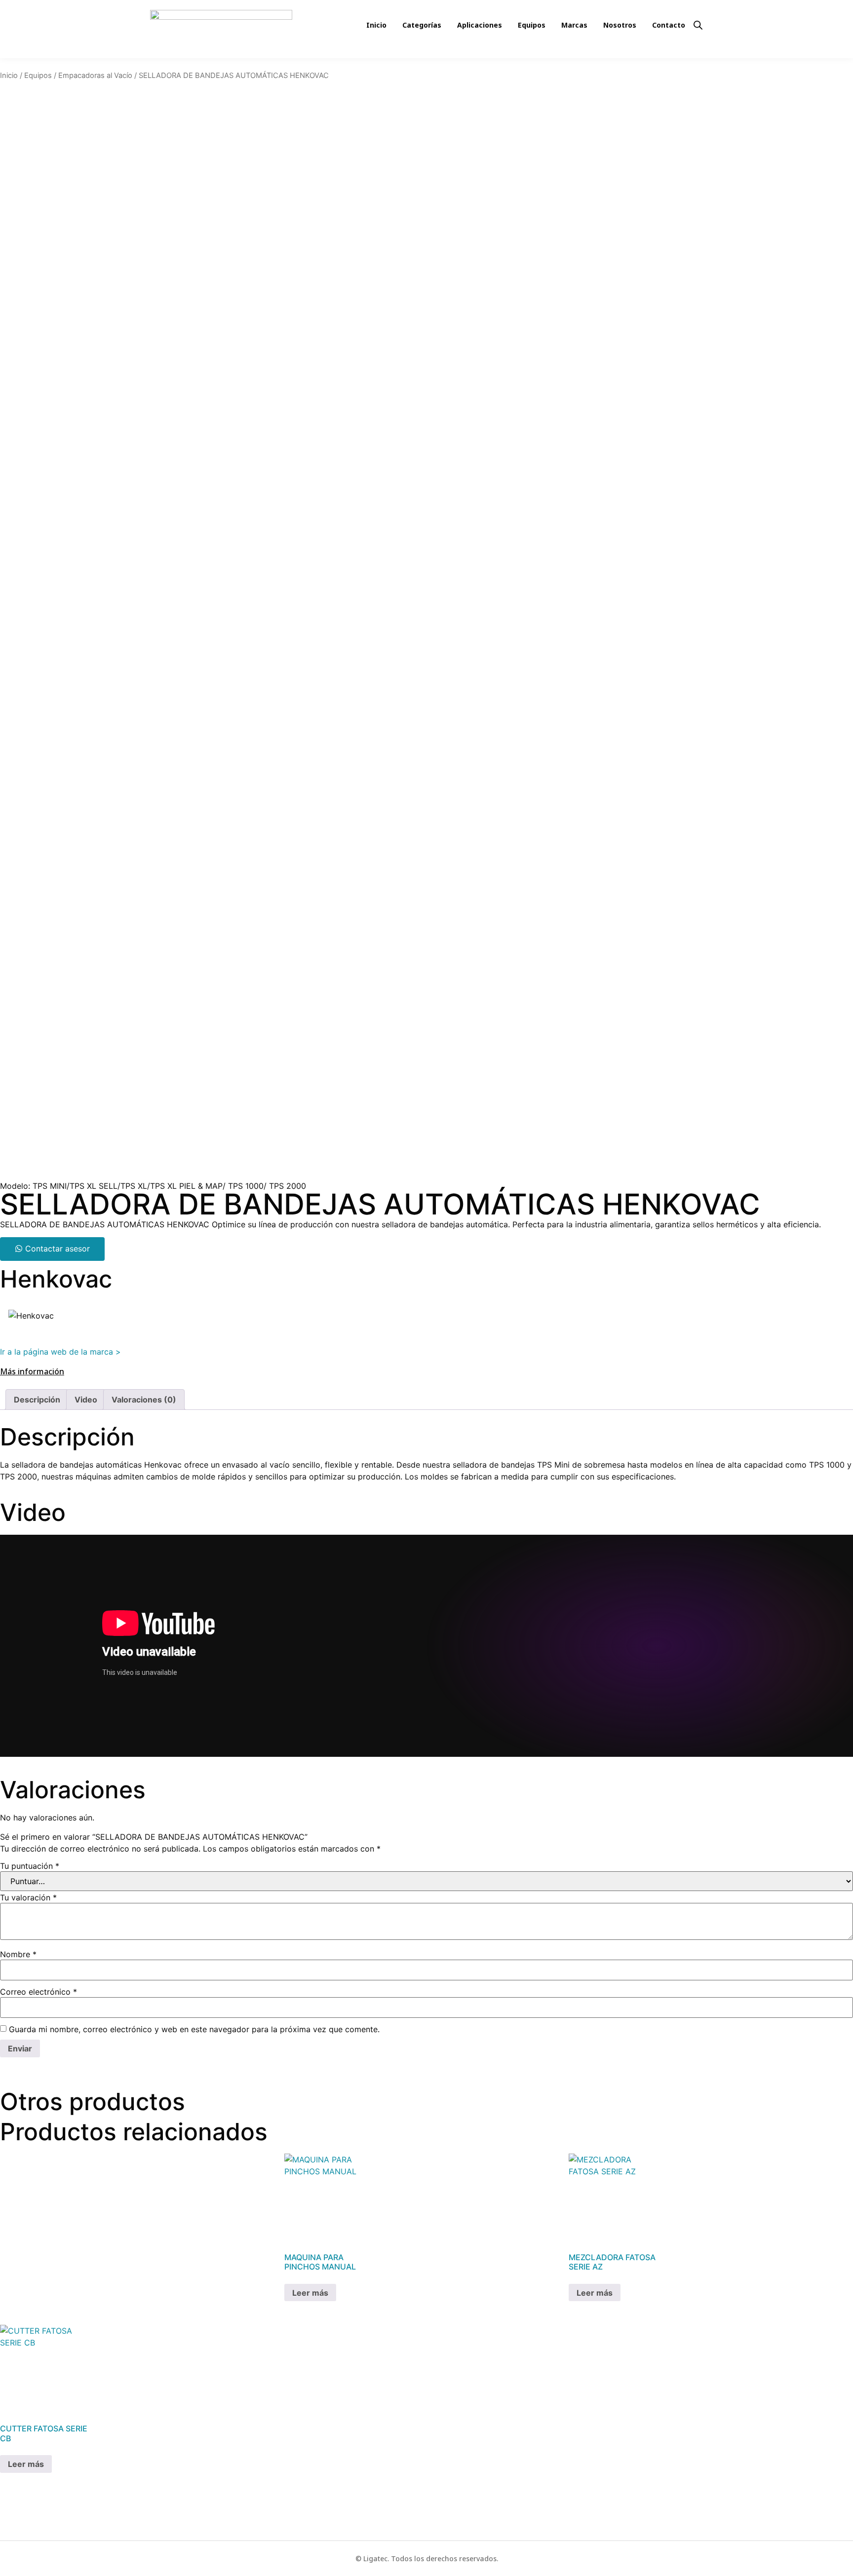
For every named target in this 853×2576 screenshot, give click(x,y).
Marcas (574, 25)
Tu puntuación (30, 1866)
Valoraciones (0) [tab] (144, 1400)
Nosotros (620, 25)
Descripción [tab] (37, 1400)
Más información (32, 1371)
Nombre (18, 1954)
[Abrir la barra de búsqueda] (698, 24)
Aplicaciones (480, 25)
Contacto (669, 25)
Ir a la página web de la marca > (60, 1352)
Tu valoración (28, 1897)
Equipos (532, 25)
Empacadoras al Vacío (95, 76)
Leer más (310, 2293)
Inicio (376, 25)
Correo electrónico (39, 1992)
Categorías (422, 25)
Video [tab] (86, 1400)
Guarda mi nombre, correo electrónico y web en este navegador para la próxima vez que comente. (194, 2029)
